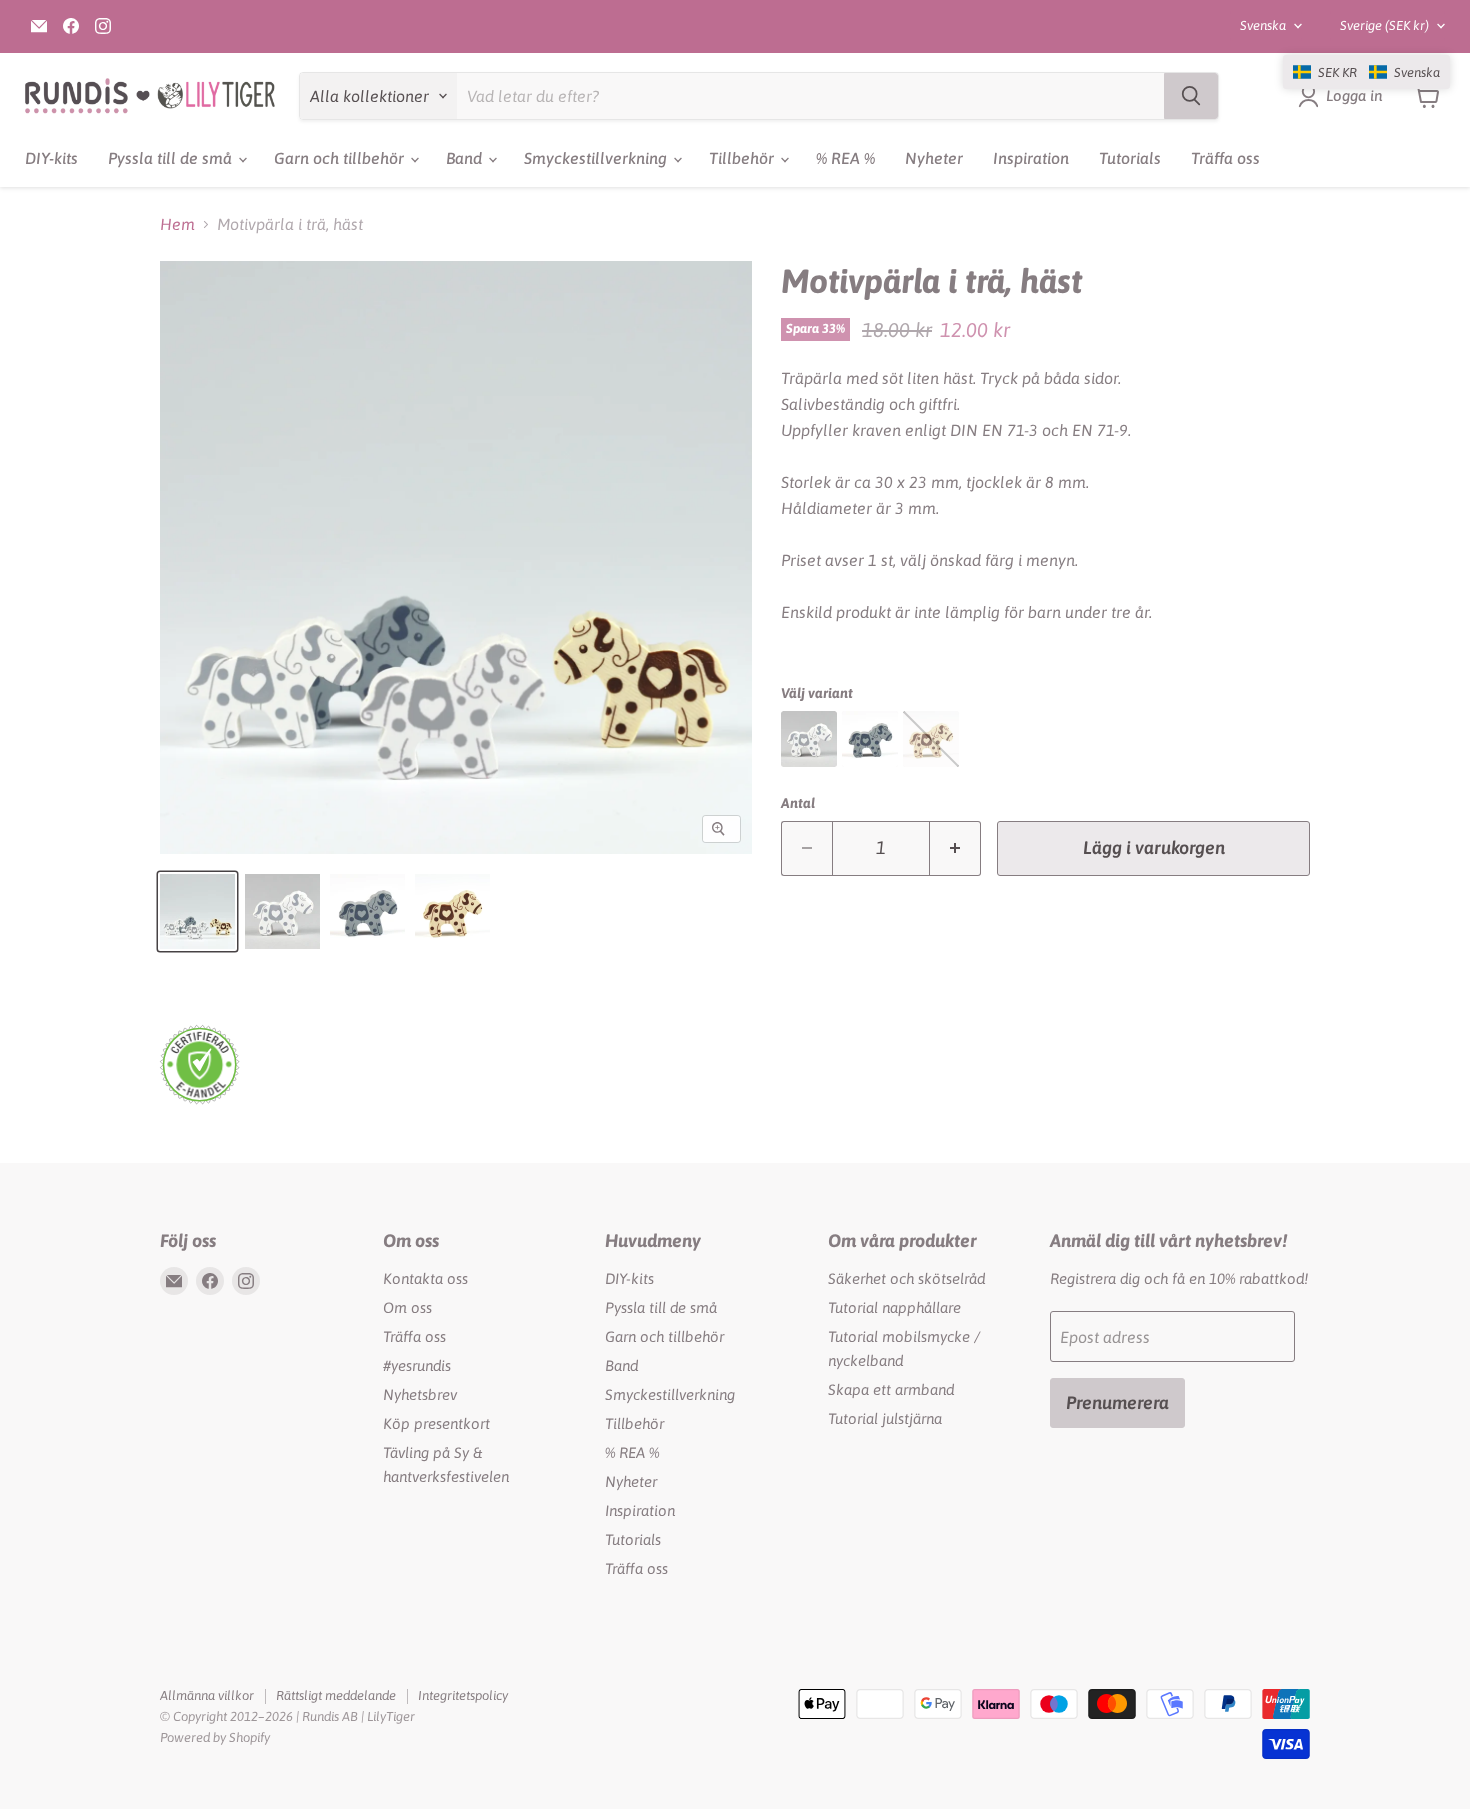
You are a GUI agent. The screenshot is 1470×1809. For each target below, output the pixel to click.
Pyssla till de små (172, 158)
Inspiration (1031, 158)
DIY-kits (51, 158)
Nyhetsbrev (420, 1394)
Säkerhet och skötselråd (906, 1278)
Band (466, 158)
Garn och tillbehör (341, 158)
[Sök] (1191, 96)
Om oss (407, 1307)
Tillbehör (743, 158)
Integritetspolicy (463, 1695)
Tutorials (1130, 158)
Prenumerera (1117, 1402)
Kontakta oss (425, 1278)
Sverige (1384, 25)
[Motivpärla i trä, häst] (197, 911)
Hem (177, 224)
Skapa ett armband (891, 1389)
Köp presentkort (436, 1423)
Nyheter (934, 158)
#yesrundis (417, 1365)
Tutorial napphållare (894, 1307)
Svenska (1263, 25)
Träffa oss (1225, 158)
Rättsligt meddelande (336, 1695)
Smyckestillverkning (597, 158)
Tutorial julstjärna (885, 1418)
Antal (798, 803)
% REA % (845, 158)
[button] (1366, 72)
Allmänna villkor (207, 1695)
